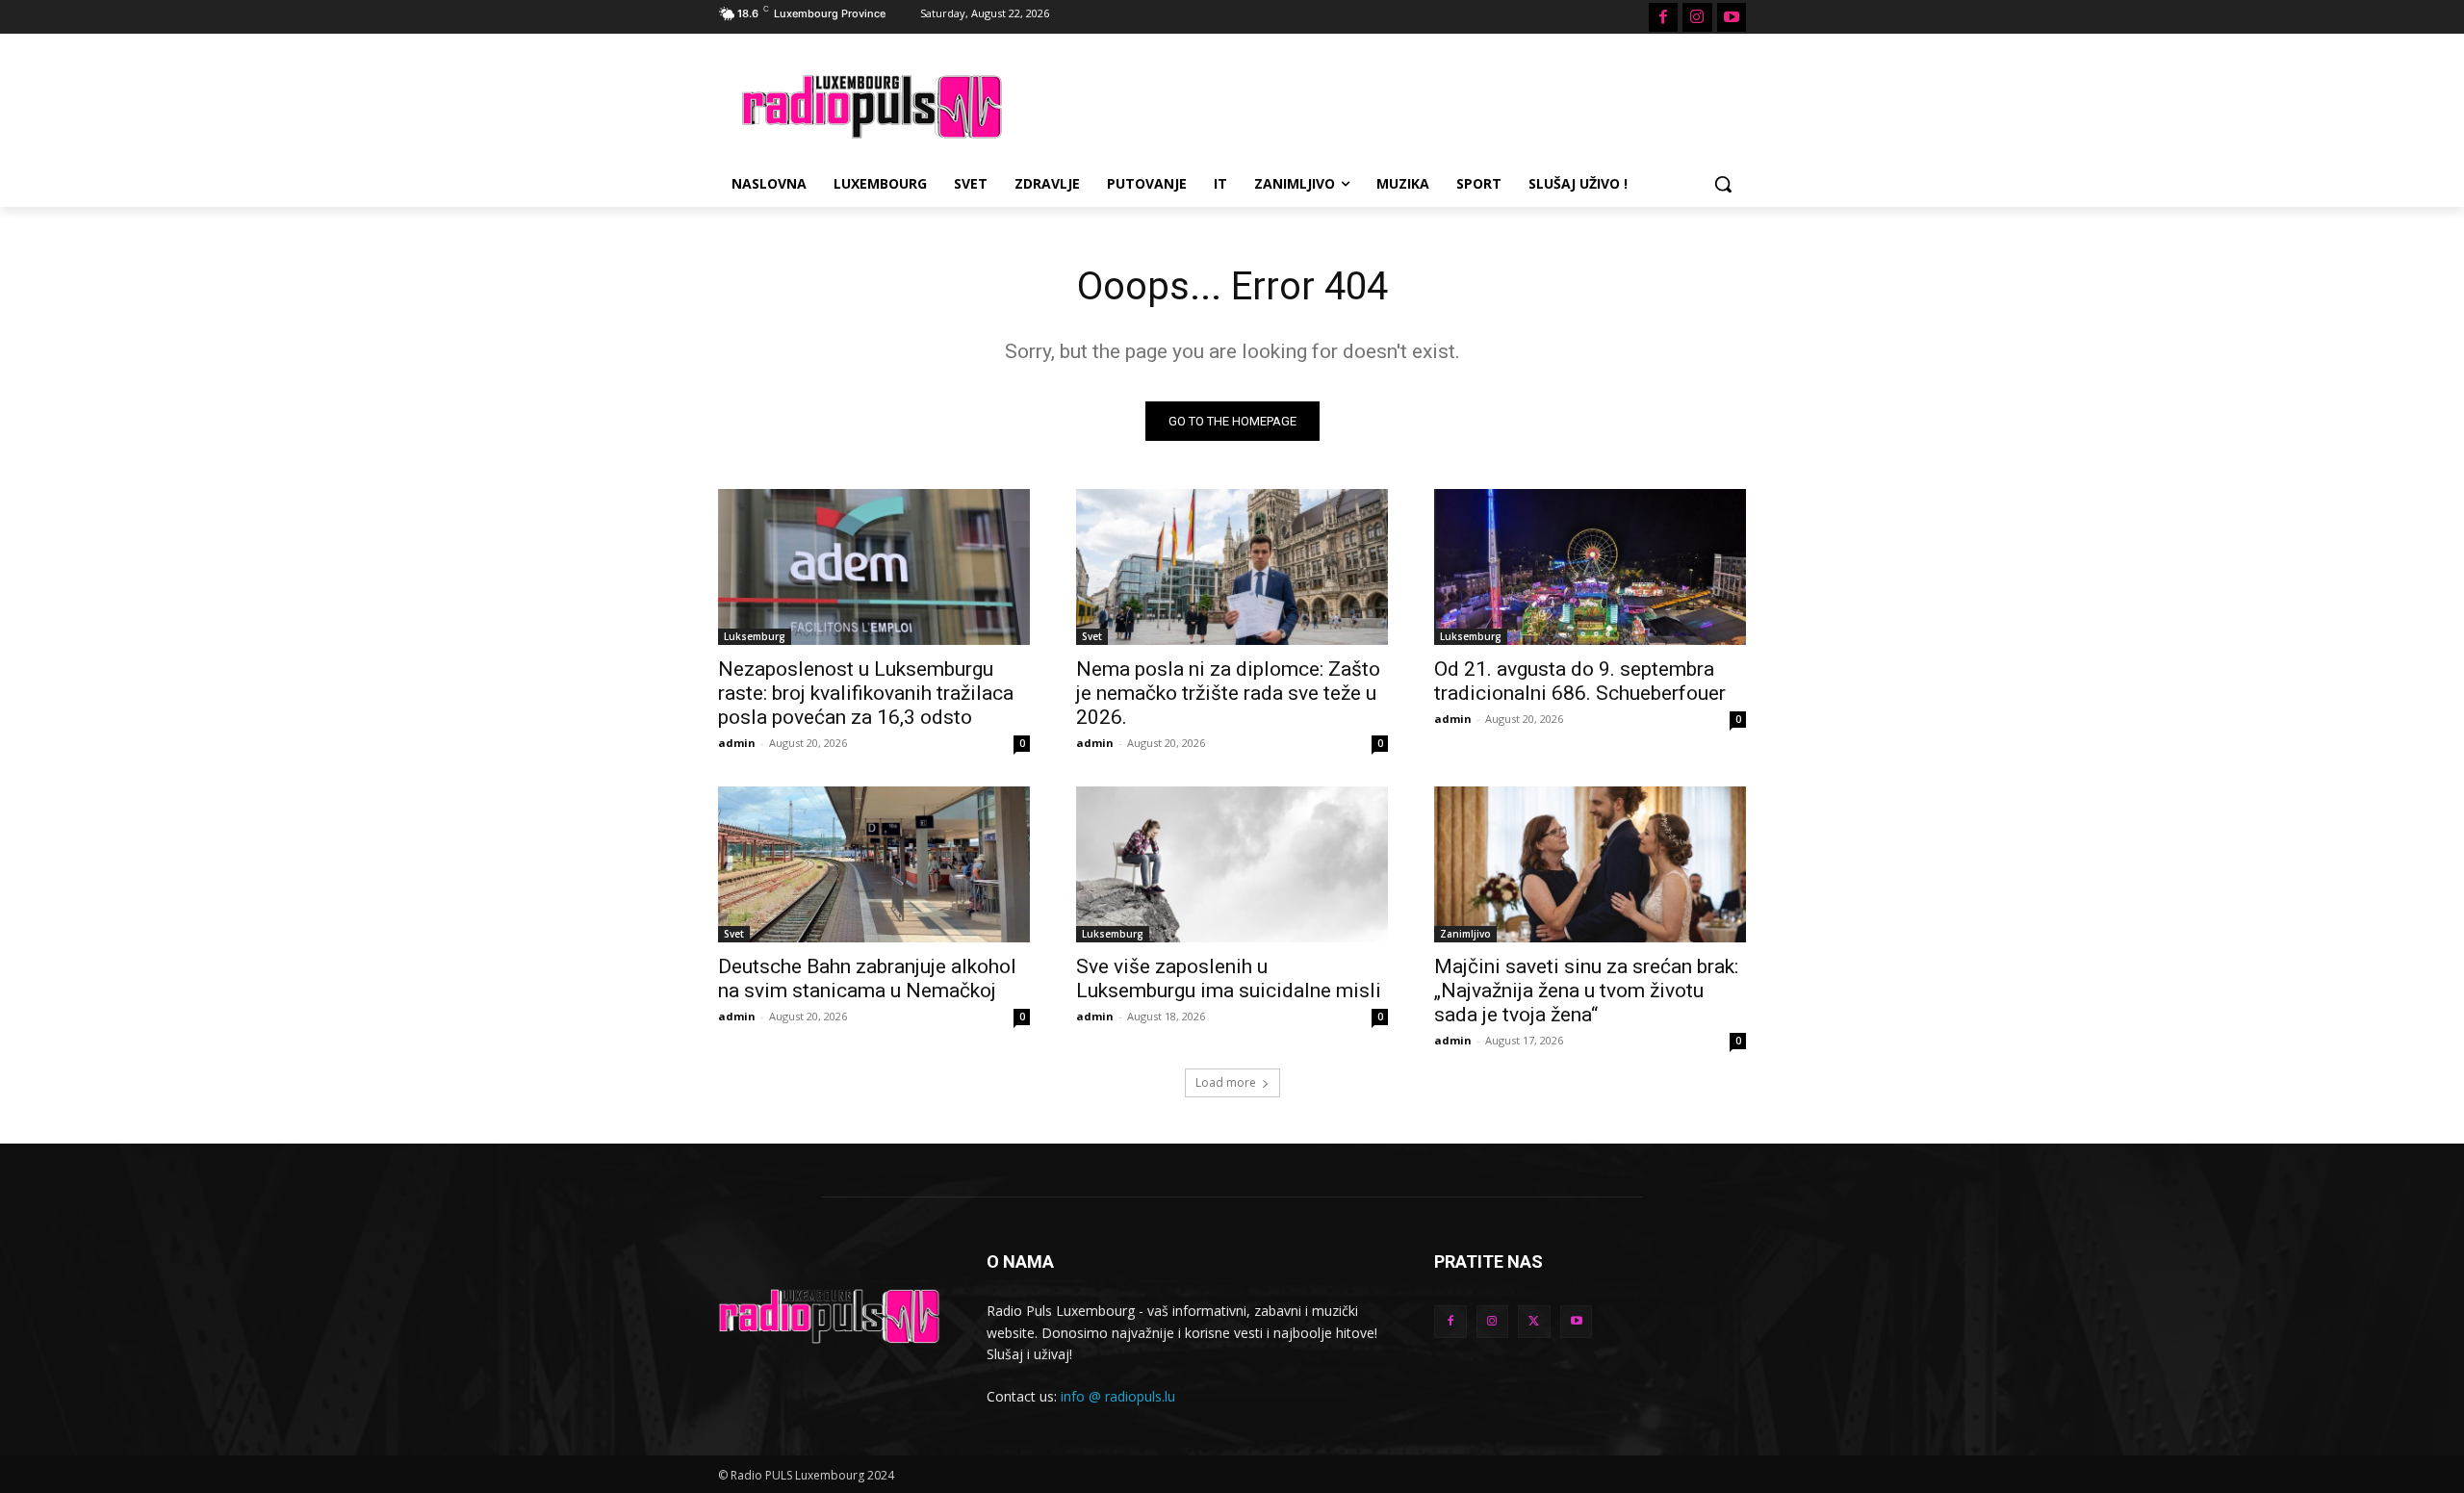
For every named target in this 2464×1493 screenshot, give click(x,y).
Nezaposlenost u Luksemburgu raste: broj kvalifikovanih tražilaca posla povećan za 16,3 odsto (866, 693)
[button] (1723, 184)
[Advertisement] (1376, 104)
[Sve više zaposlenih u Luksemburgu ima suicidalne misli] (1232, 864)
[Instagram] (1697, 17)
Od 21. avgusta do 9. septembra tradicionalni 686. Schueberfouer (1580, 681)
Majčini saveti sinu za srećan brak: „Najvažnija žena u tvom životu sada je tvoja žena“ (1586, 991)
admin (737, 743)
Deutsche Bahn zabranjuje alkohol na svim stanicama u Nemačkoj (867, 978)
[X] (1534, 1322)
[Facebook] (1663, 17)
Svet (1092, 636)
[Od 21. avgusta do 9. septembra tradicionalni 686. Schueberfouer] (1590, 567)
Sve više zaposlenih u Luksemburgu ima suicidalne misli (1229, 978)
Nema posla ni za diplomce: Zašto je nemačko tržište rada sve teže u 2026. (1228, 693)
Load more (1226, 1082)
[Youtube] (1732, 17)
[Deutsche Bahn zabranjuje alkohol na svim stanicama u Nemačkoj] (874, 864)
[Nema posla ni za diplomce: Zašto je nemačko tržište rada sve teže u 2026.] (1232, 567)
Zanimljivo (1465, 934)
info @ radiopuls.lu (1118, 1396)
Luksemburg (755, 636)
